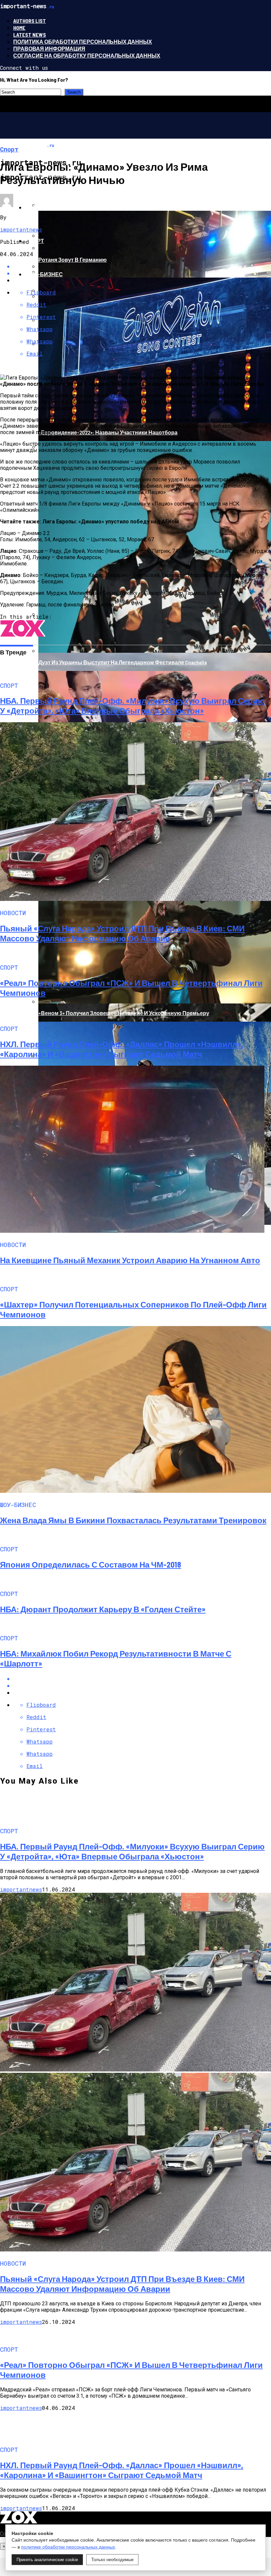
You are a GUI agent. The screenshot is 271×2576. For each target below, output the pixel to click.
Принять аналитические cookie (47, 2560)
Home (19, 28)
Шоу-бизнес (44, 274)
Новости (39, 207)
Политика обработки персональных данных (83, 42)
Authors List (30, 21)
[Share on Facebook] (142, 1679)
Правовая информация (49, 48)
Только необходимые (112, 2560)
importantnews (21, 229)
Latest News (30, 35)
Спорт (35, 241)
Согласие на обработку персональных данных (87, 55)
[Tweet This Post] (142, 1686)
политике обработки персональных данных (68, 2547)
